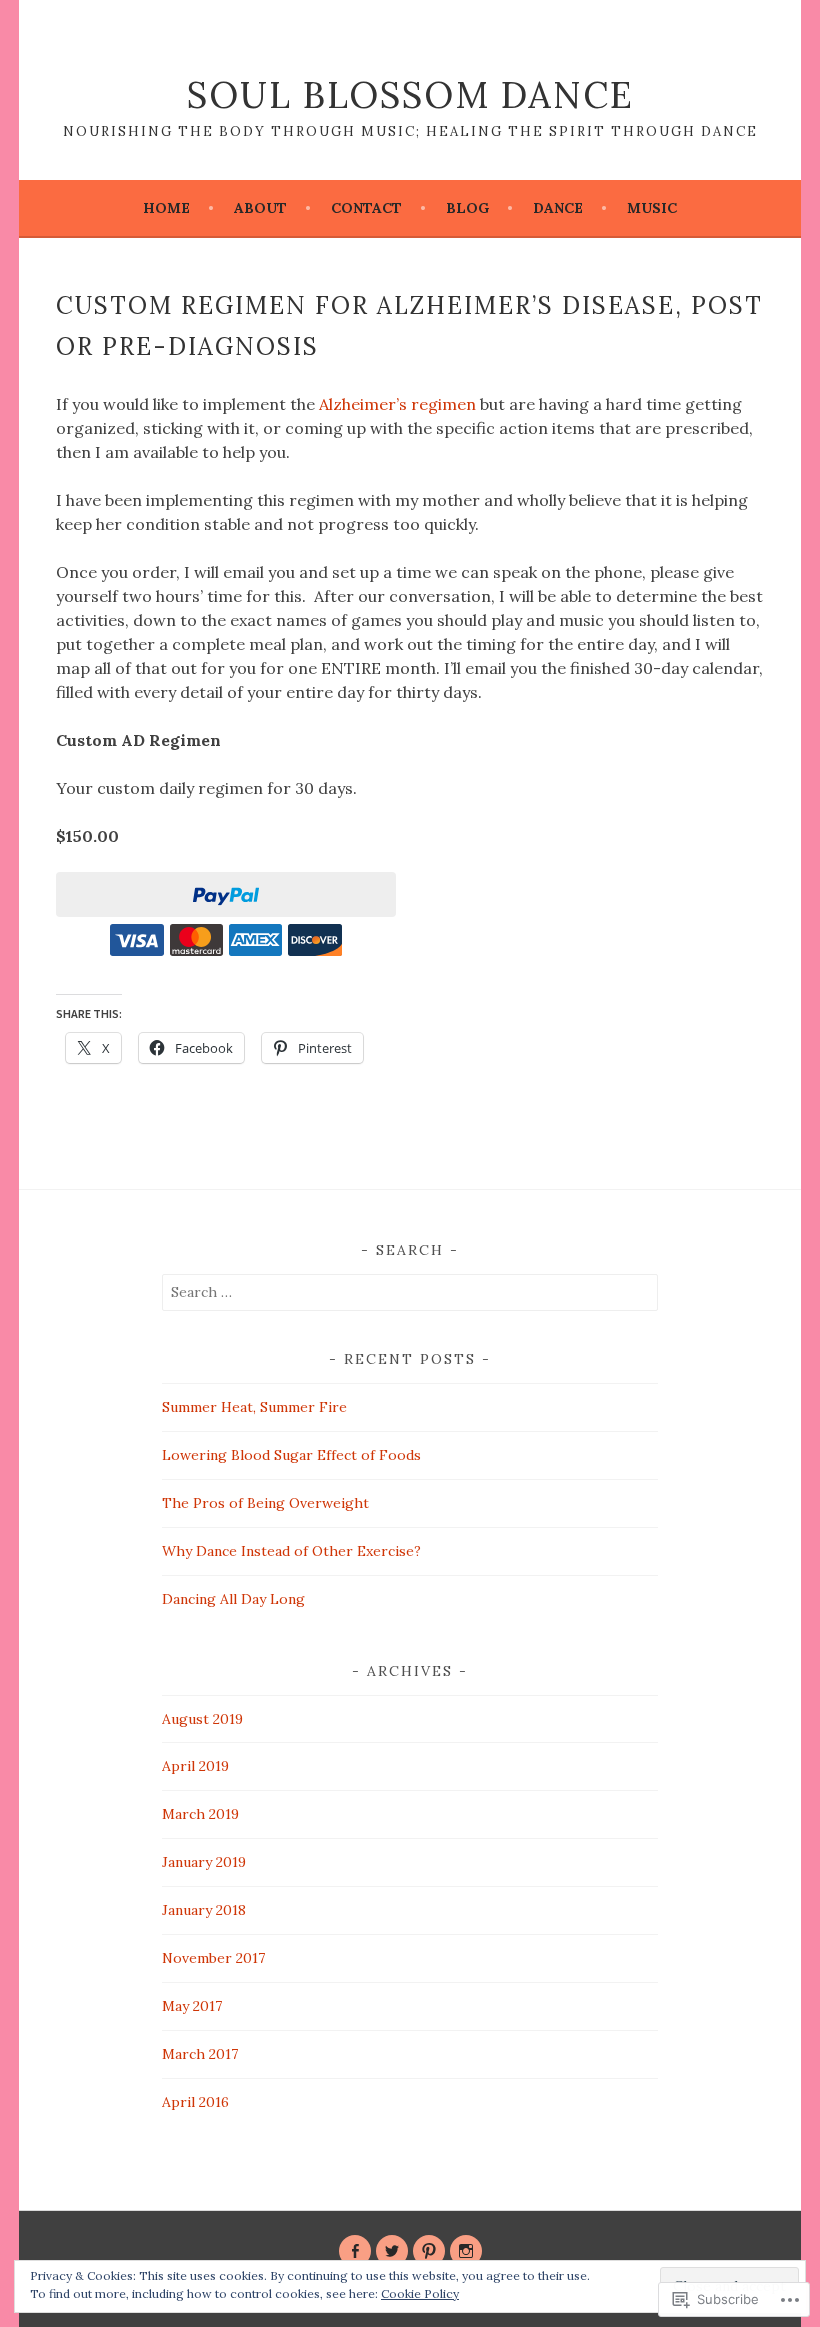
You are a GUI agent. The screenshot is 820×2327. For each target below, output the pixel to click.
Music (652, 208)
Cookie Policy (420, 2293)
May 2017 (192, 2006)
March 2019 (200, 1814)
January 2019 (204, 1862)
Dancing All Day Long (233, 1599)
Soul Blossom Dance (410, 95)
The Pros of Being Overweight (265, 1503)
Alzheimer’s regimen (397, 404)
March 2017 (200, 2054)
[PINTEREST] (429, 2251)
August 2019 (202, 1719)
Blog (467, 208)
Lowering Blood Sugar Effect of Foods (291, 1455)
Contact (366, 208)
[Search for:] (410, 1292)
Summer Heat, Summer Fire (254, 1407)
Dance (558, 208)
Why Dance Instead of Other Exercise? (291, 1551)
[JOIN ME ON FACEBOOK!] (355, 2251)
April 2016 (195, 2102)
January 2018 (204, 1910)
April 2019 (195, 1766)
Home (166, 208)
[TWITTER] (392, 2251)
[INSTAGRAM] (466, 2251)
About (260, 208)
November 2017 (213, 1958)
